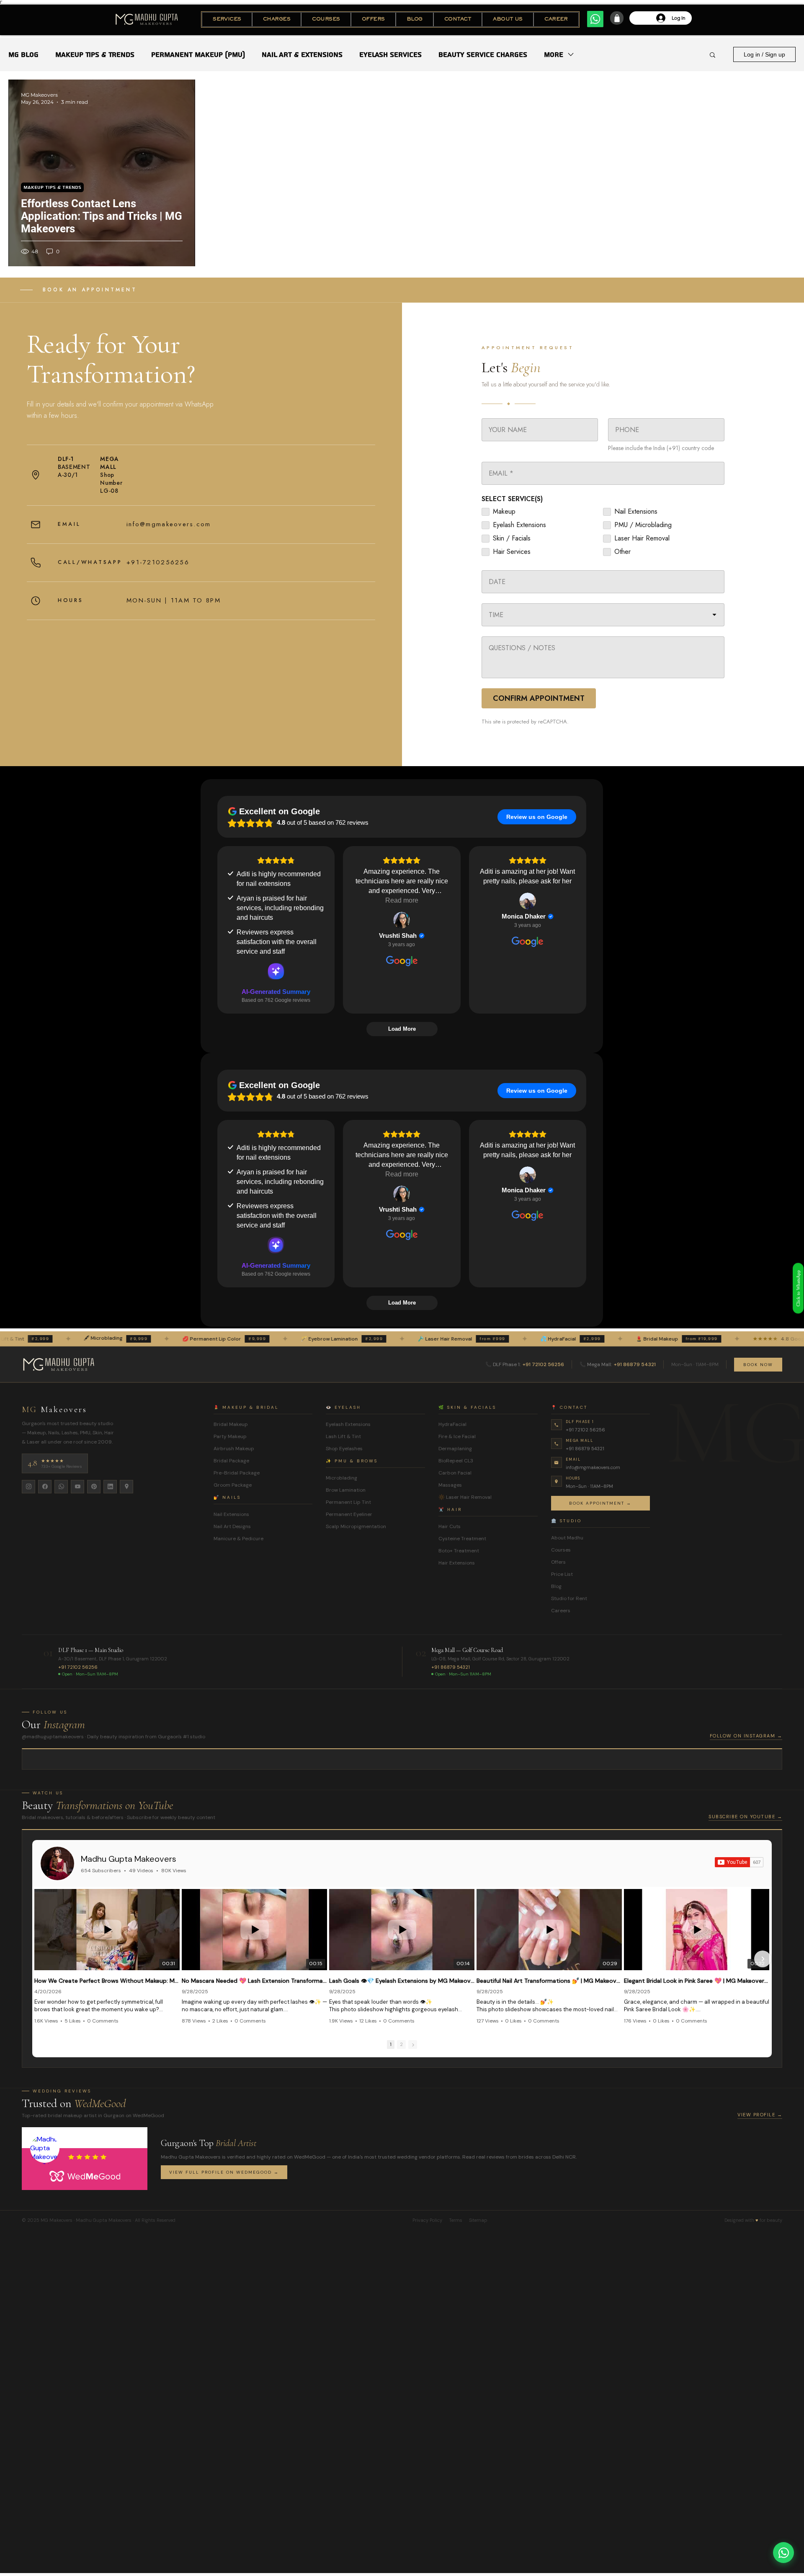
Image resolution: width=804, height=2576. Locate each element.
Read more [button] (402, 900)
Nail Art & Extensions (302, 55)
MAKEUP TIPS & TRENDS (52, 187)
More (554, 55)
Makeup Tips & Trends (95, 55)
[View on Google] (402, 920)
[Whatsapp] (595, 19)
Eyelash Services (390, 55)
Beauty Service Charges (483, 55)
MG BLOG (23, 55)
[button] (227, 19)
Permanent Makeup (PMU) (198, 55)
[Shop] (617, 18)
